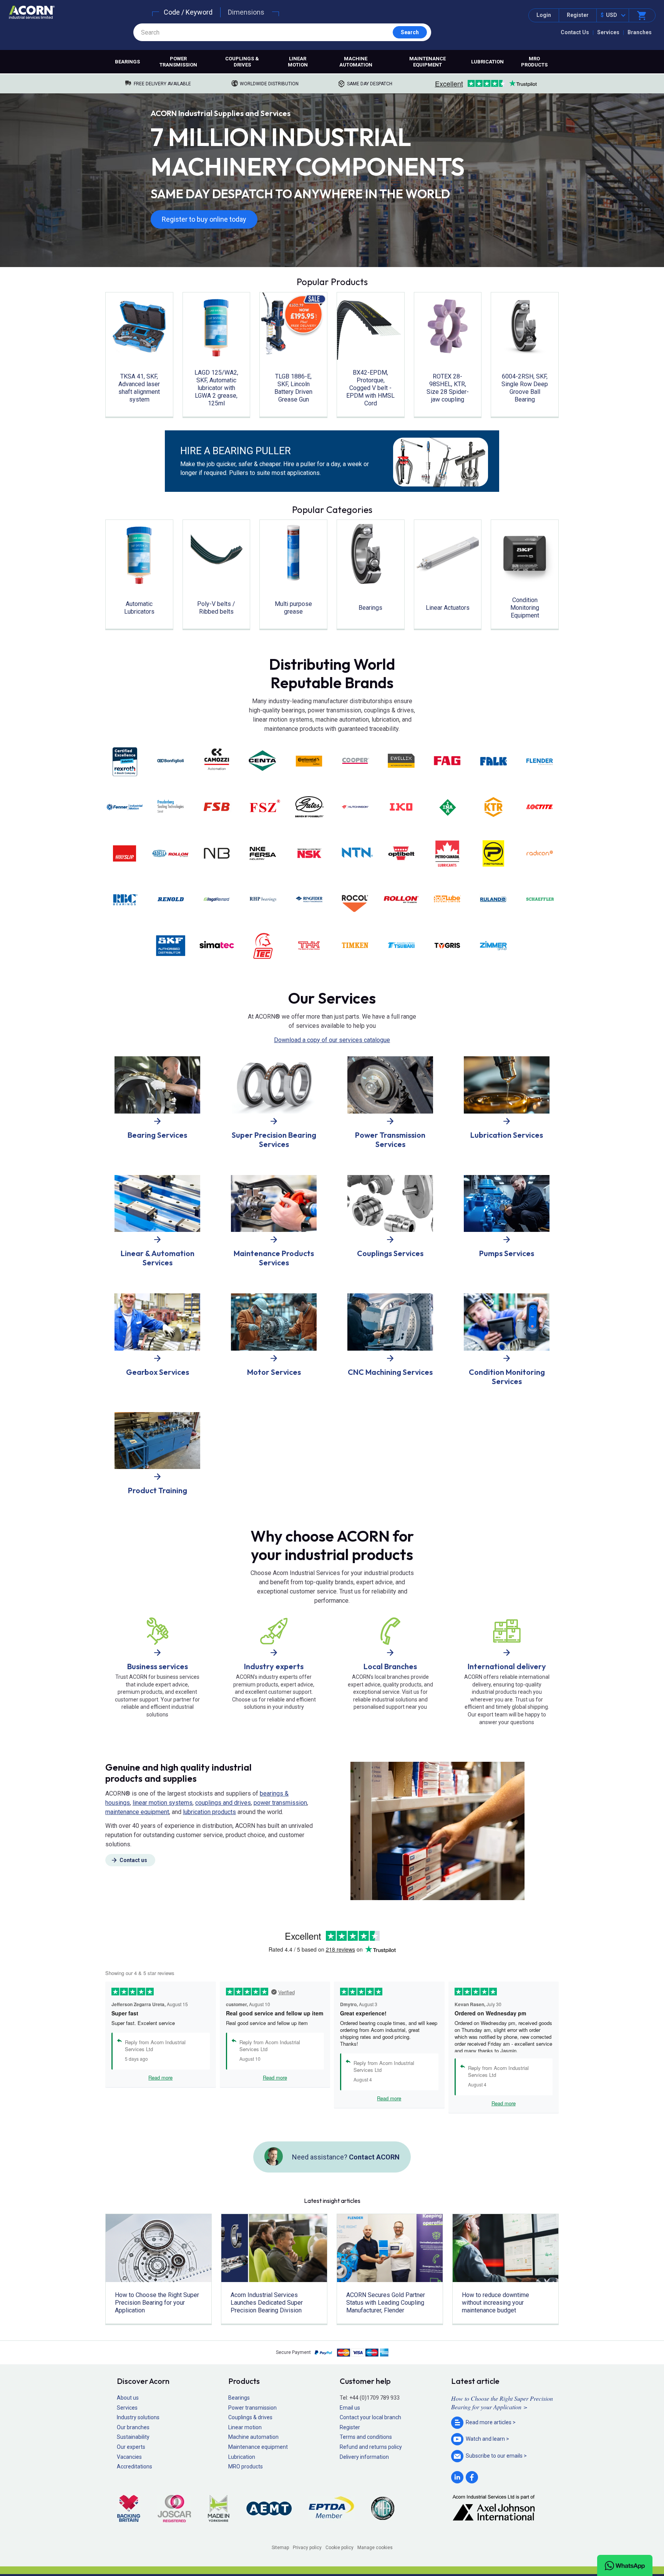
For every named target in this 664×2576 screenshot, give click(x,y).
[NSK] (309, 853)
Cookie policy (339, 2548)
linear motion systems (163, 1803)
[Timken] (355, 946)
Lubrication (487, 62)
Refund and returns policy (371, 2447)
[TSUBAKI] (401, 946)
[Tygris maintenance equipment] (447, 946)
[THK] (309, 946)
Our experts (131, 2447)
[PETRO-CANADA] (447, 853)
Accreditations (134, 2466)
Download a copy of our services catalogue (332, 1040)
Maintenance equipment (427, 62)
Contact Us (575, 32)
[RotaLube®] (447, 900)
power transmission (280, 1803)
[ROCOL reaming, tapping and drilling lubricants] (355, 900)
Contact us (133, 1860)
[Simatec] (217, 946)
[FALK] (493, 761)
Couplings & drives (242, 62)
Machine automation (356, 62)
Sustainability (133, 2437)
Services (608, 32)
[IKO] (401, 807)
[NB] (217, 853)
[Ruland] (493, 900)
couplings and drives (223, 1803)
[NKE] (263, 853)
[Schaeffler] (539, 900)
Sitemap (280, 2548)
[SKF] (171, 946)
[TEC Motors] (263, 946)
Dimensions (246, 12)
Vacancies (129, 2457)
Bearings (127, 62)
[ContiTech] (309, 761)
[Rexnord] (217, 900)
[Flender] (539, 761)
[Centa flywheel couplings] (263, 760)
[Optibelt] (401, 853)
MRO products (534, 62)
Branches (640, 32)
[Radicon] (539, 853)
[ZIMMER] (493, 946)
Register (578, 15)
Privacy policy (307, 2548)
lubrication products (209, 1812)
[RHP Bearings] (263, 900)
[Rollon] (401, 900)
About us (128, 2398)
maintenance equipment (137, 1812)
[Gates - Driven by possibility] (309, 807)
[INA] (447, 807)
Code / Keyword (188, 12)
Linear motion (298, 62)
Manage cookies (375, 2548)
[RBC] (124, 900)
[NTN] (355, 853)
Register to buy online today (204, 219)
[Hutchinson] (355, 807)
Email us (350, 2408)
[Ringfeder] (309, 900)
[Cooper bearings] (355, 761)
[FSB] (217, 807)
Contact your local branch (370, 2417)
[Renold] (171, 900)
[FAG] (447, 761)
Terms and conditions (366, 2437)
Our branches (133, 2427)
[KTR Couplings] (493, 807)
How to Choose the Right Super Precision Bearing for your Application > (502, 2403)
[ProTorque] (493, 853)
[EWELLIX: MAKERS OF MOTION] (401, 761)
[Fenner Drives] (124, 807)
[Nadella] (171, 853)
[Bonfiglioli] (171, 761)
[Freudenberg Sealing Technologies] (171, 807)
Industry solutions (138, 2417)
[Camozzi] (217, 761)
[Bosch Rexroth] (124, 761)
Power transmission (178, 62)
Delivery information (364, 2457)
